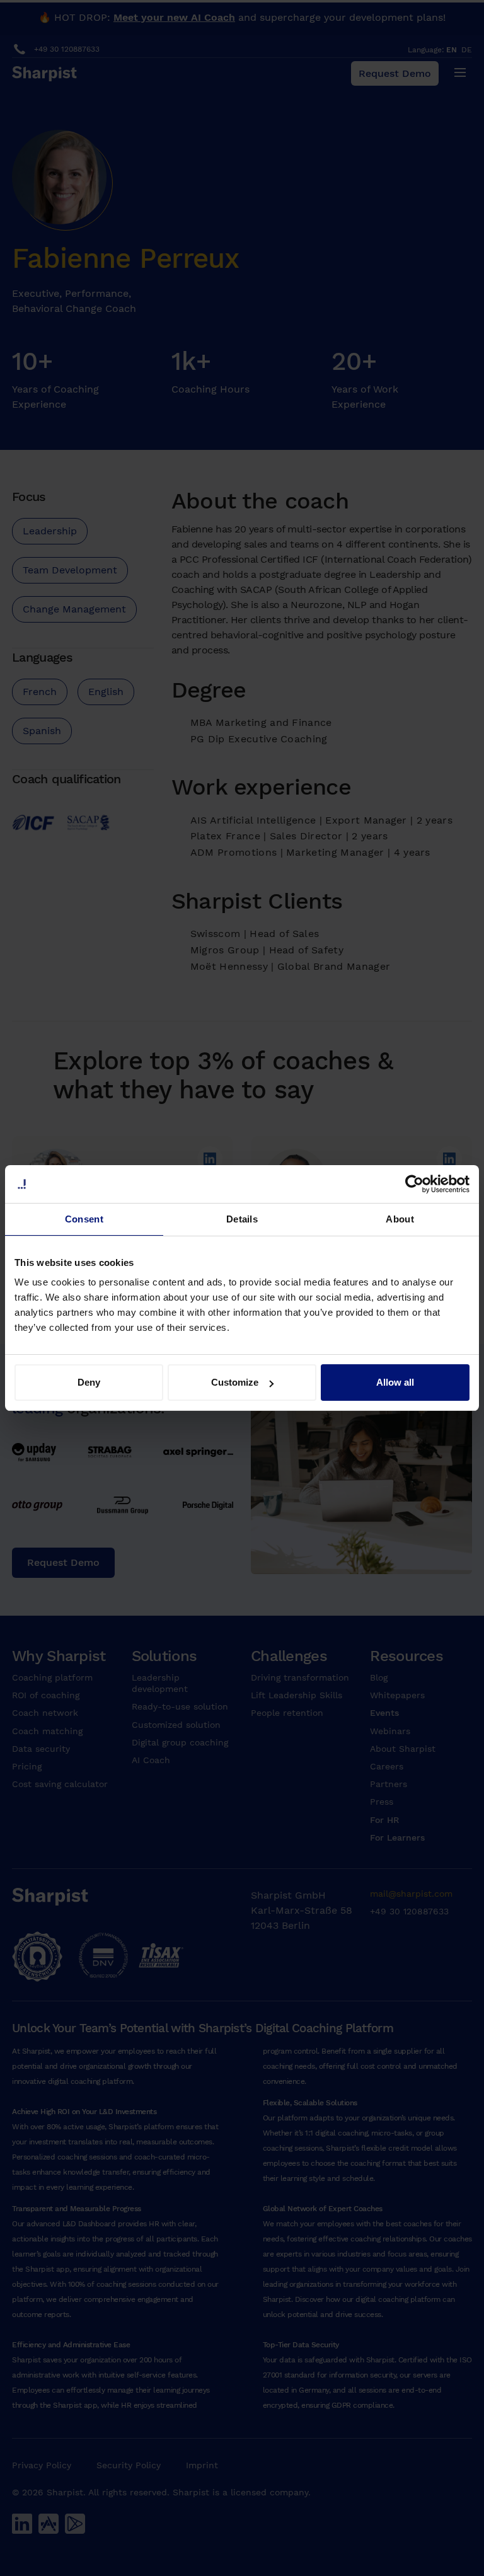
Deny (89, 1382)
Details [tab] (242, 1219)
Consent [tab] (84, 1219)
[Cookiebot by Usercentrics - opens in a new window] (414, 1184)
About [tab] (400, 1219)
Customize (235, 1382)
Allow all (395, 1382)
